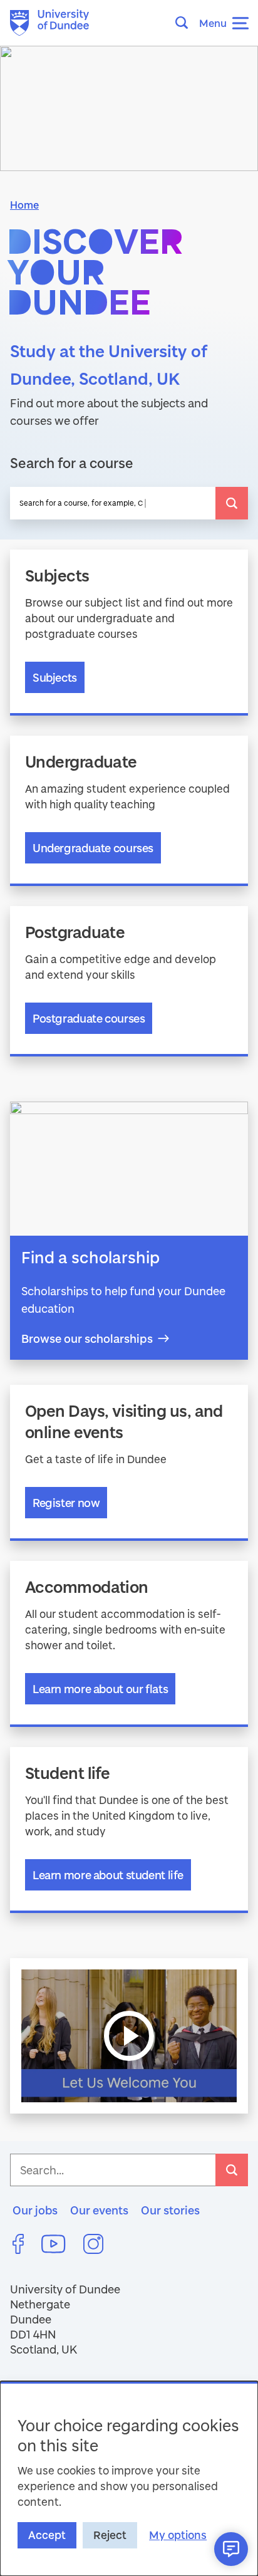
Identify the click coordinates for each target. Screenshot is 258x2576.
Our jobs (35, 2210)
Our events (99, 2210)
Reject (110, 2535)
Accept (47, 2535)
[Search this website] (185, 23)
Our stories (170, 2210)
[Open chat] (231, 2549)
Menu (213, 23)
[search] (232, 503)
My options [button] (178, 2535)
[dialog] (129, 2479)
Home (24, 205)
